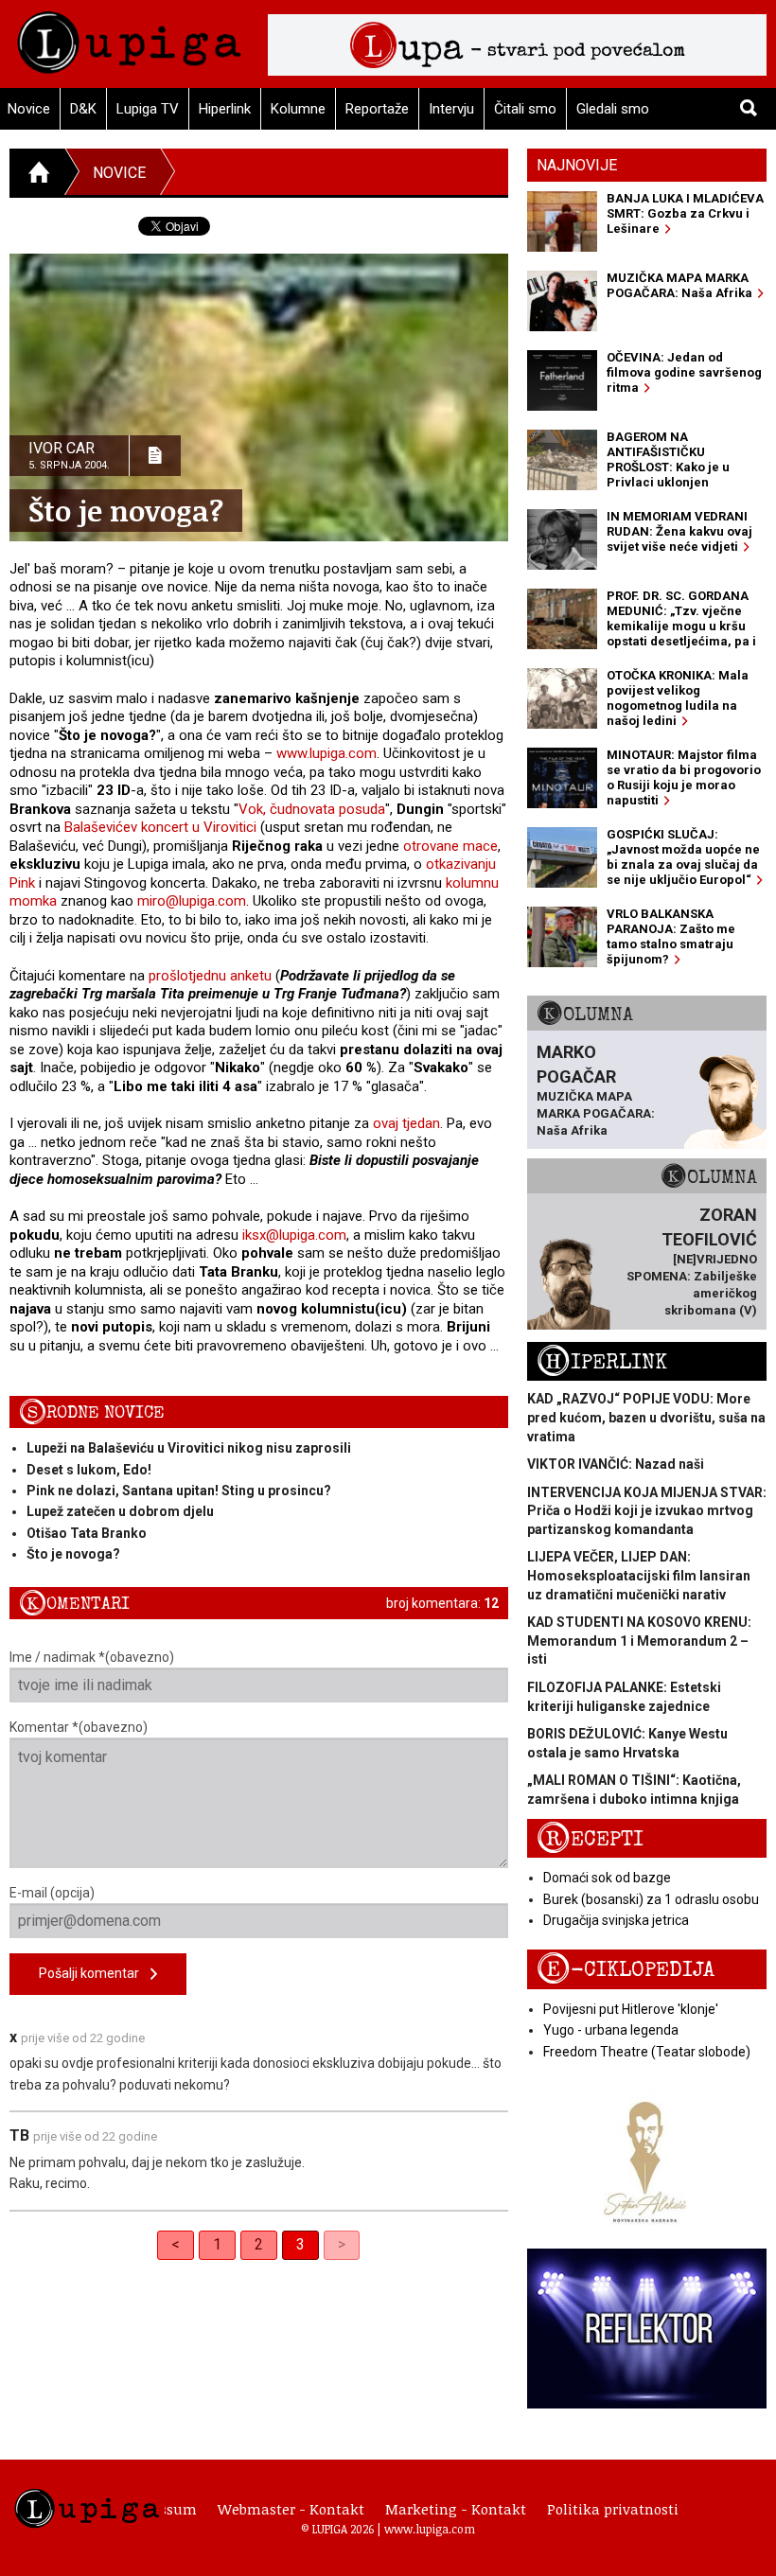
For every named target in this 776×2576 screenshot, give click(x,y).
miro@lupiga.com (192, 901)
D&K (83, 109)
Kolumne (298, 109)
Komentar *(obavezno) (79, 1727)
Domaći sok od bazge (607, 1878)
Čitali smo (525, 109)
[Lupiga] (129, 37)
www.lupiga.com (326, 753)
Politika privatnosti (613, 2509)
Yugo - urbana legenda (611, 2030)
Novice (119, 173)
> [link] (342, 2244)
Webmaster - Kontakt (291, 2509)
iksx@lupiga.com (294, 1235)
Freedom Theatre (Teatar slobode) (647, 2052)
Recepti (590, 1839)
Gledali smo (613, 109)
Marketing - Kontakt (456, 2509)
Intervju (451, 109)
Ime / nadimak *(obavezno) (92, 1657)
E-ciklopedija (626, 1970)
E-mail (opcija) (52, 1893)
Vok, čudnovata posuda (312, 809)
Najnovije (577, 165)
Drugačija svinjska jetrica (616, 1920)
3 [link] (300, 2244)
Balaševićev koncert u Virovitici (160, 827)
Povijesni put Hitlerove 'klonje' (631, 2009)
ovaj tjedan (406, 1123)
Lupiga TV (148, 109)
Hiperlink (225, 109)
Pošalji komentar (95, 1973)
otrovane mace (450, 846)
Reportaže (377, 109)
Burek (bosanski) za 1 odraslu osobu (651, 1899)
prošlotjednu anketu (210, 976)
